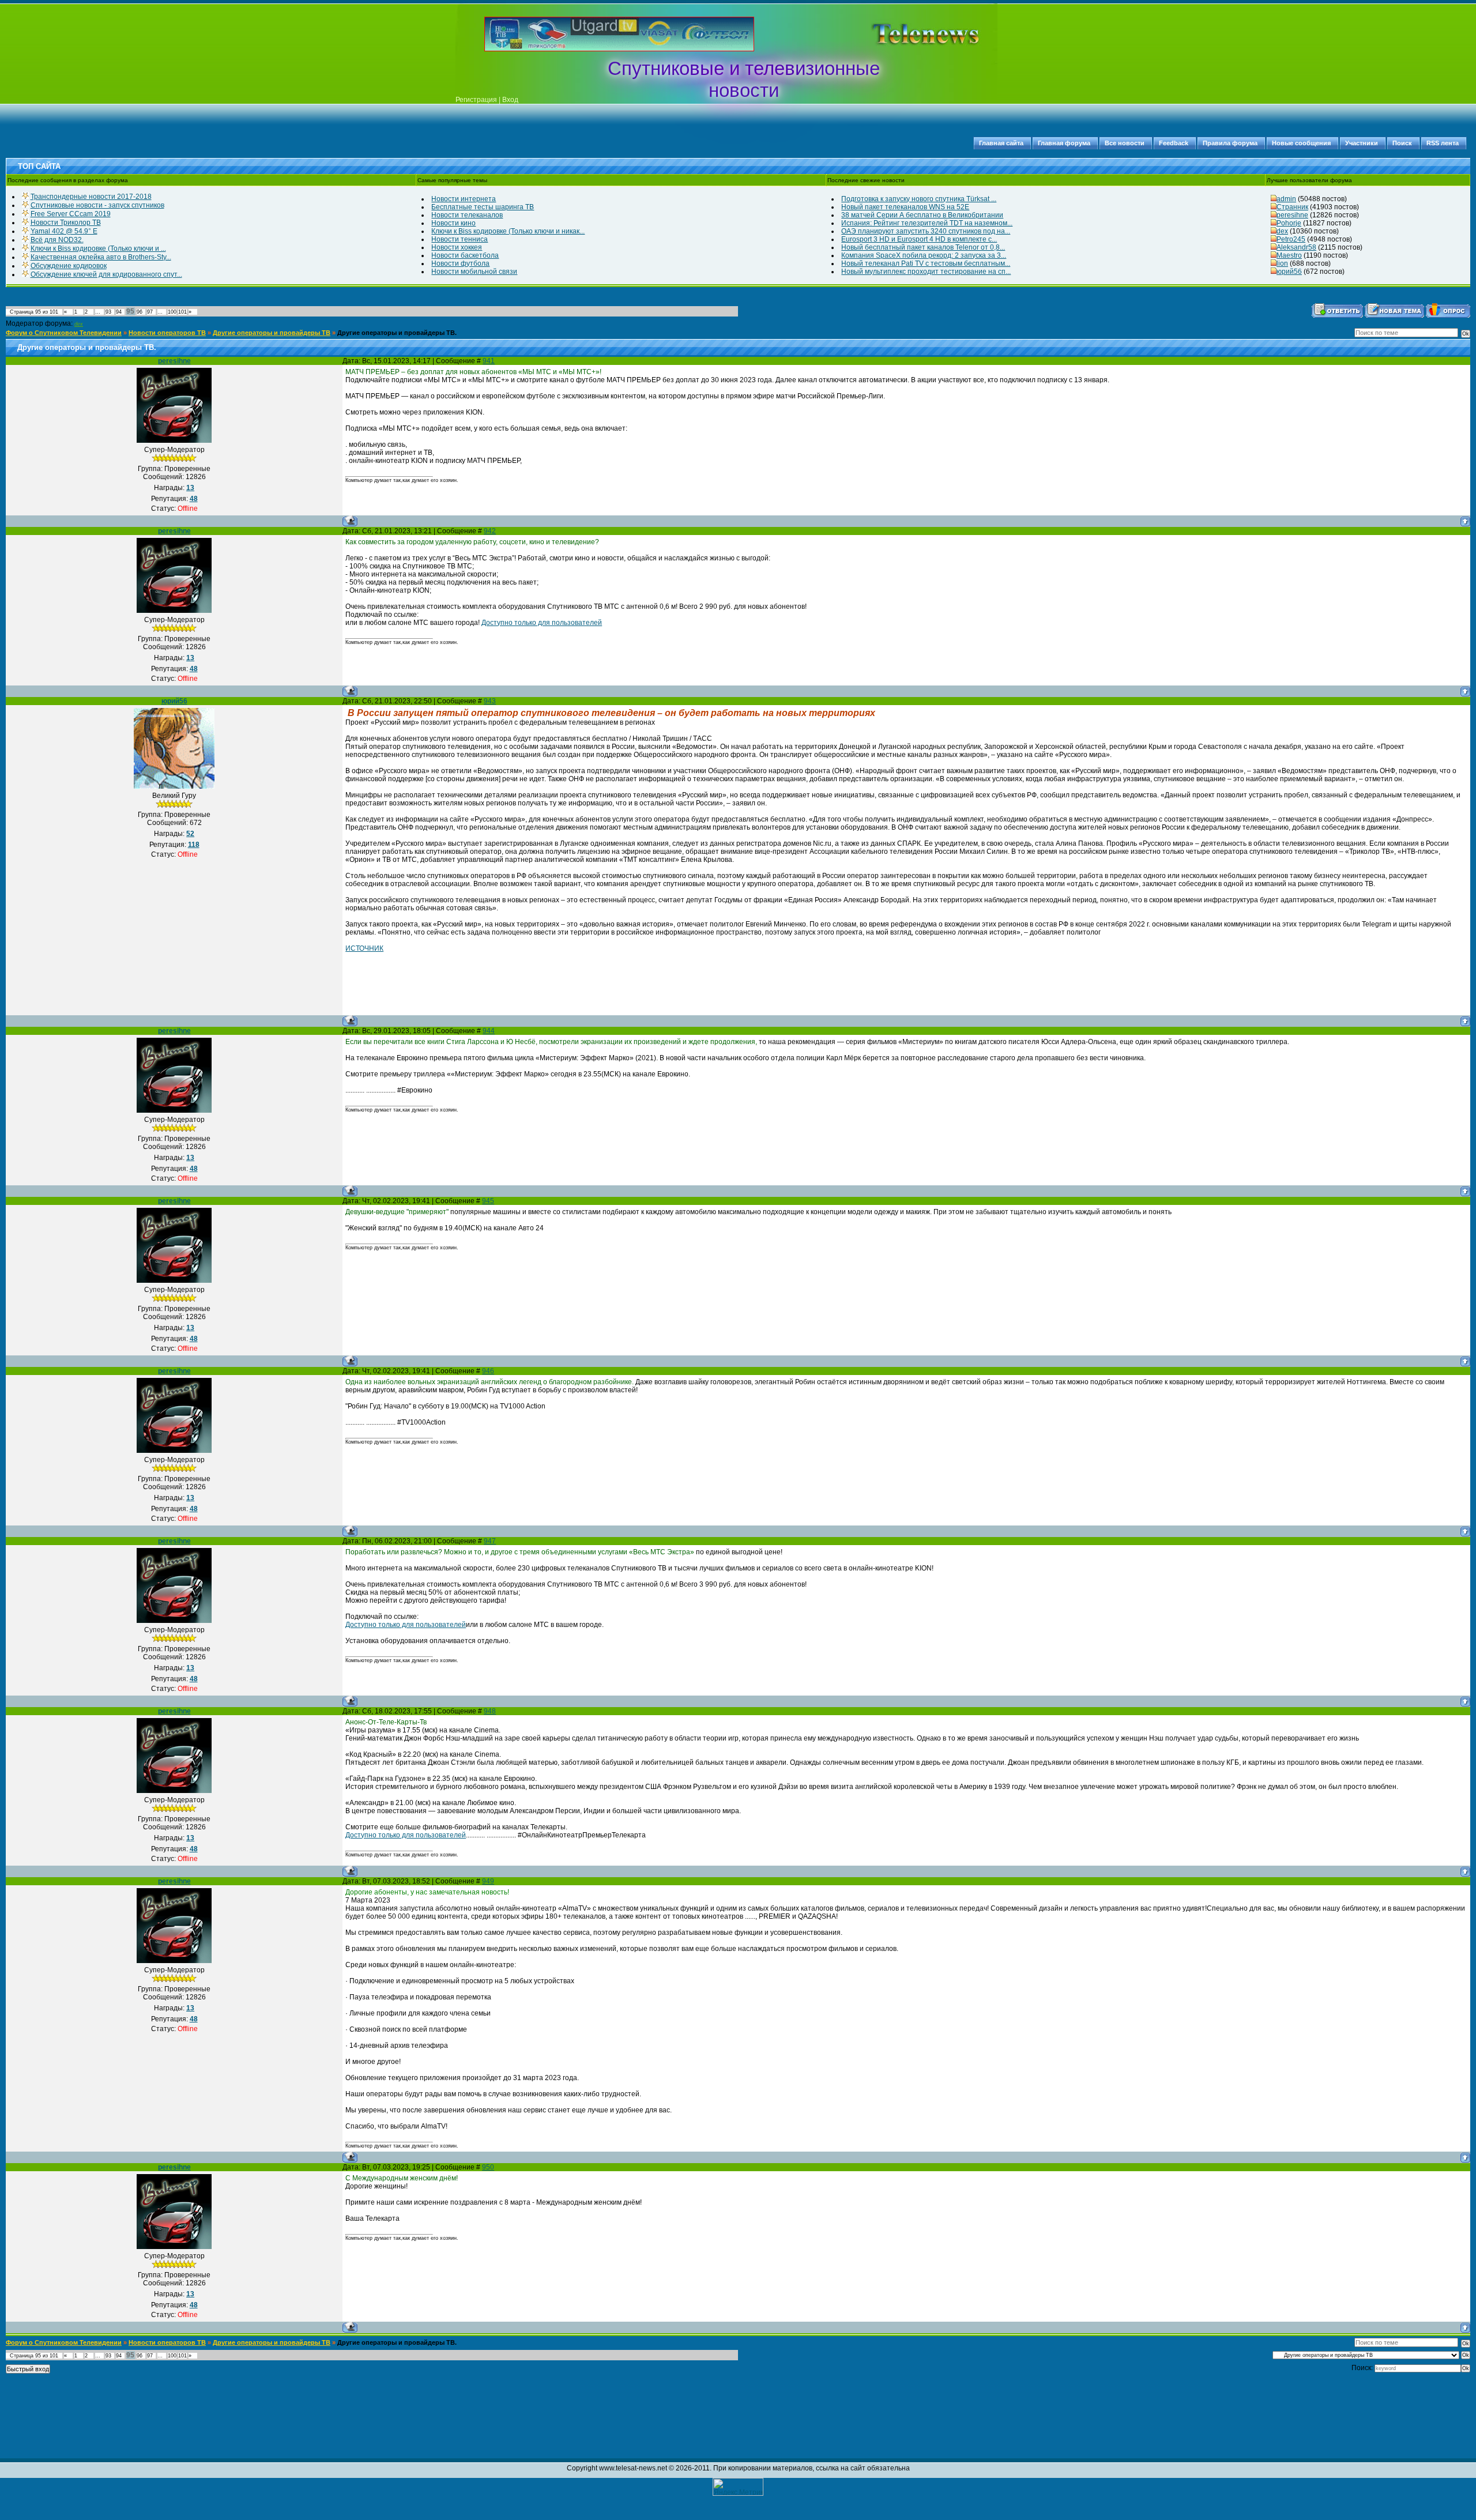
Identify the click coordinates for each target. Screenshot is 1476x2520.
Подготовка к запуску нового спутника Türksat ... (919, 199)
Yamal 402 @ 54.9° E (64, 231)
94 (119, 312)
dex (1282, 231)
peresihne (1292, 215)
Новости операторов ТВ (167, 333)
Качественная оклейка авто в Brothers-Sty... (101, 257)
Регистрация (476, 100)
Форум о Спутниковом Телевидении (64, 333)
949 (488, 1881)
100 (172, 312)
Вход (510, 100)
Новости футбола (460, 263)
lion (1282, 263)
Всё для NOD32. (57, 240)
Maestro (1289, 255)
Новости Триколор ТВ (66, 223)
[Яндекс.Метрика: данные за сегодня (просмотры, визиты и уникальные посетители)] (738, 2487)
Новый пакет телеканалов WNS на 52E (905, 207)
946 (488, 1371)
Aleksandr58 (1296, 247)
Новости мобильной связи (474, 272)
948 (490, 1711)
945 (488, 1201)
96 (140, 312)
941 (489, 361)
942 (490, 531)
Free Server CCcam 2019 (71, 214)
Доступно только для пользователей (542, 623)
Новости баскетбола (465, 255)
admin (1286, 199)
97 (150, 312)
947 (490, 1541)
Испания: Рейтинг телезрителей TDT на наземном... (927, 223)
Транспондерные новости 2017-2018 (91, 197)
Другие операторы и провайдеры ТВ (272, 333)
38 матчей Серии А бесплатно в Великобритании (922, 215)
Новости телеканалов (467, 215)
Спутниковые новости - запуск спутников (97, 205)
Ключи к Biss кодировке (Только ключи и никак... (508, 231)
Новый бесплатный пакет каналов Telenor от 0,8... (923, 247)
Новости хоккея (457, 247)
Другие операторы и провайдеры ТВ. (397, 333)
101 (182, 312)
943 (490, 701)
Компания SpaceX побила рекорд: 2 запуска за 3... (924, 255)
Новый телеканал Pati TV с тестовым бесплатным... (926, 263)
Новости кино (453, 223)
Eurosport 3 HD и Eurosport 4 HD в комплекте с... (919, 239)
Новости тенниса (460, 239)
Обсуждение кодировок (69, 266)
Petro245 (1291, 239)
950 (488, 2167)
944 (489, 1031)
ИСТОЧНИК (364, 948)
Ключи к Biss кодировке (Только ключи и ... (98, 248)
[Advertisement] (908, 34)
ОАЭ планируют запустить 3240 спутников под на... (926, 231)
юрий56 (1289, 272)
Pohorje (1289, 223)
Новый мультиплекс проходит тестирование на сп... (926, 272)
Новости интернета (464, 199)
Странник (1292, 207)
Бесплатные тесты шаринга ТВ (483, 207)
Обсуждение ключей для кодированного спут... (106, 274)
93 (108, 312)
